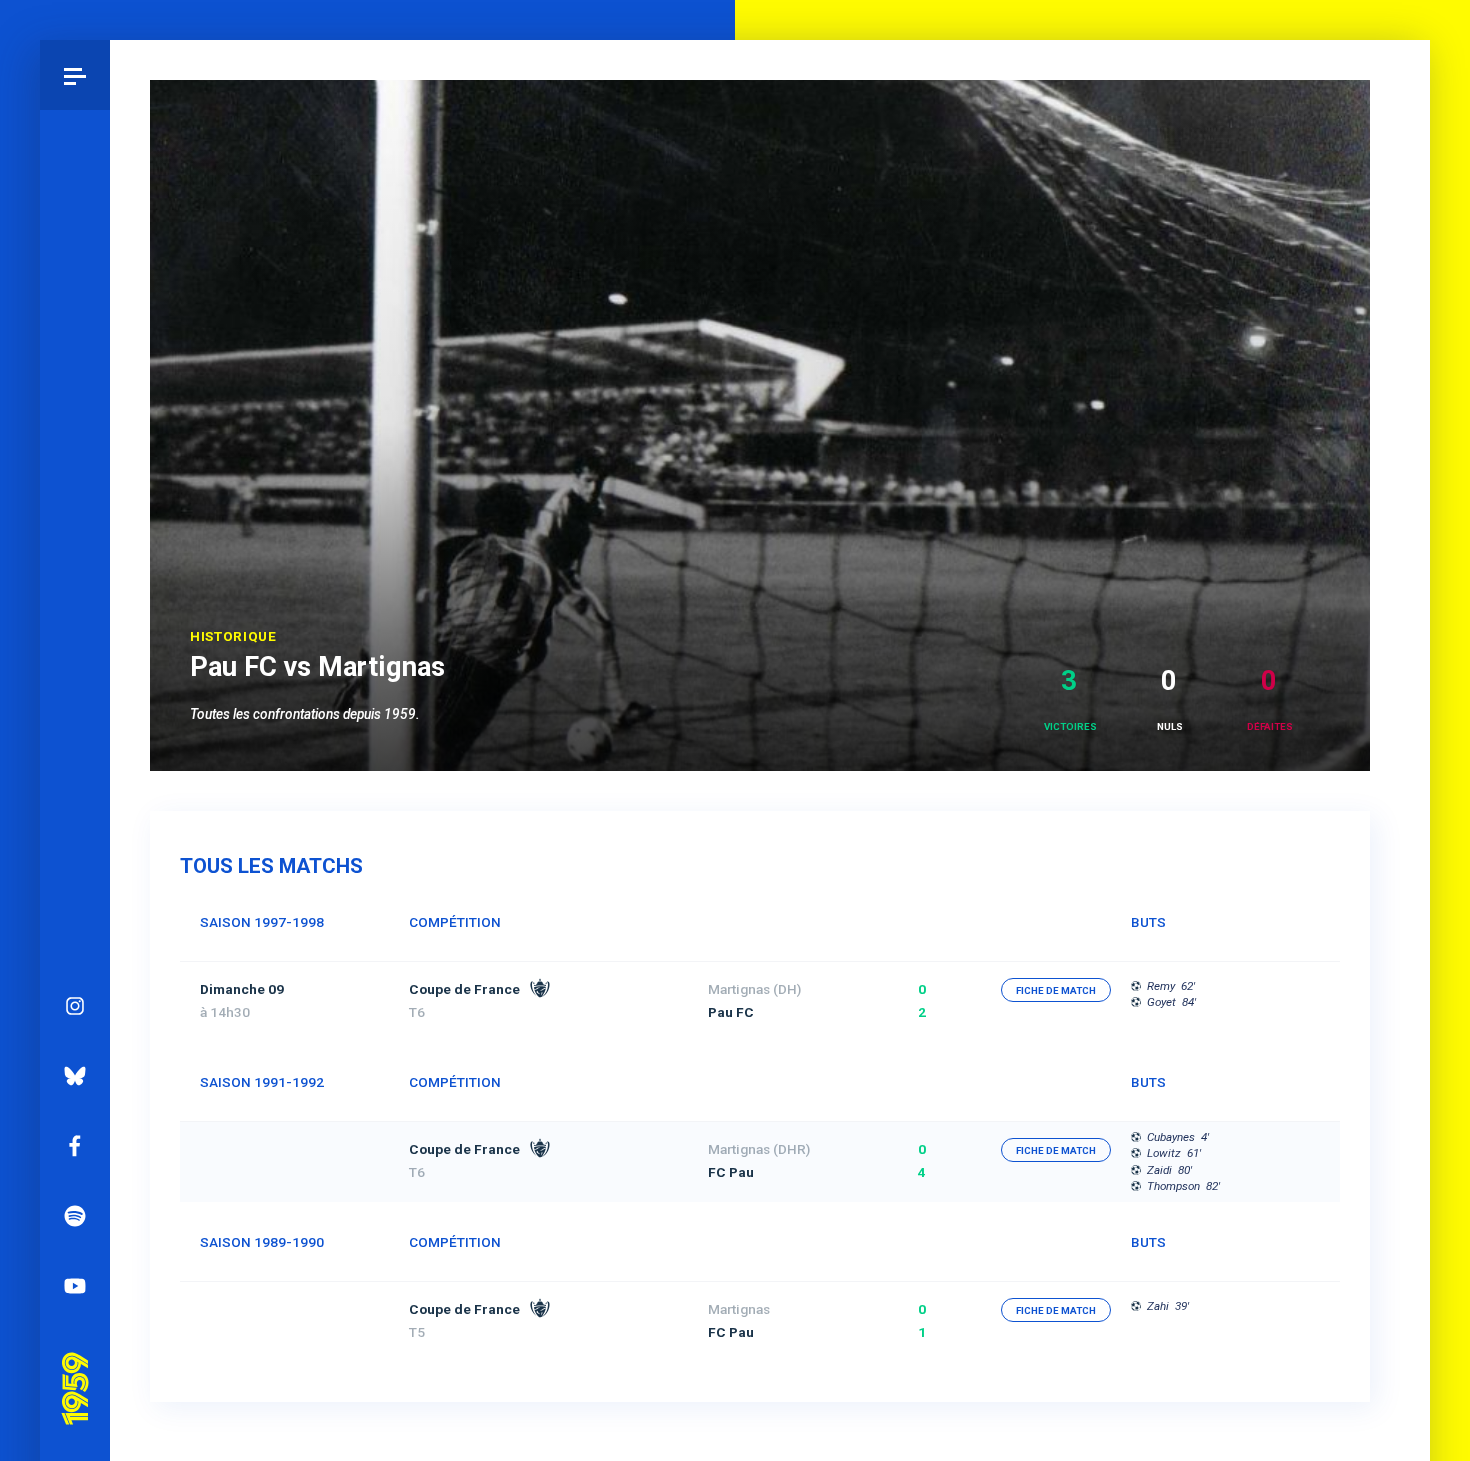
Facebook (75, 1146)
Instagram (75, 1006)
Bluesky (75, 1076)
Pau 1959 (75, 1361)
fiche (1056, 990)
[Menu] (75, 75)
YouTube (75, 1286)
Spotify (75, 1216)
